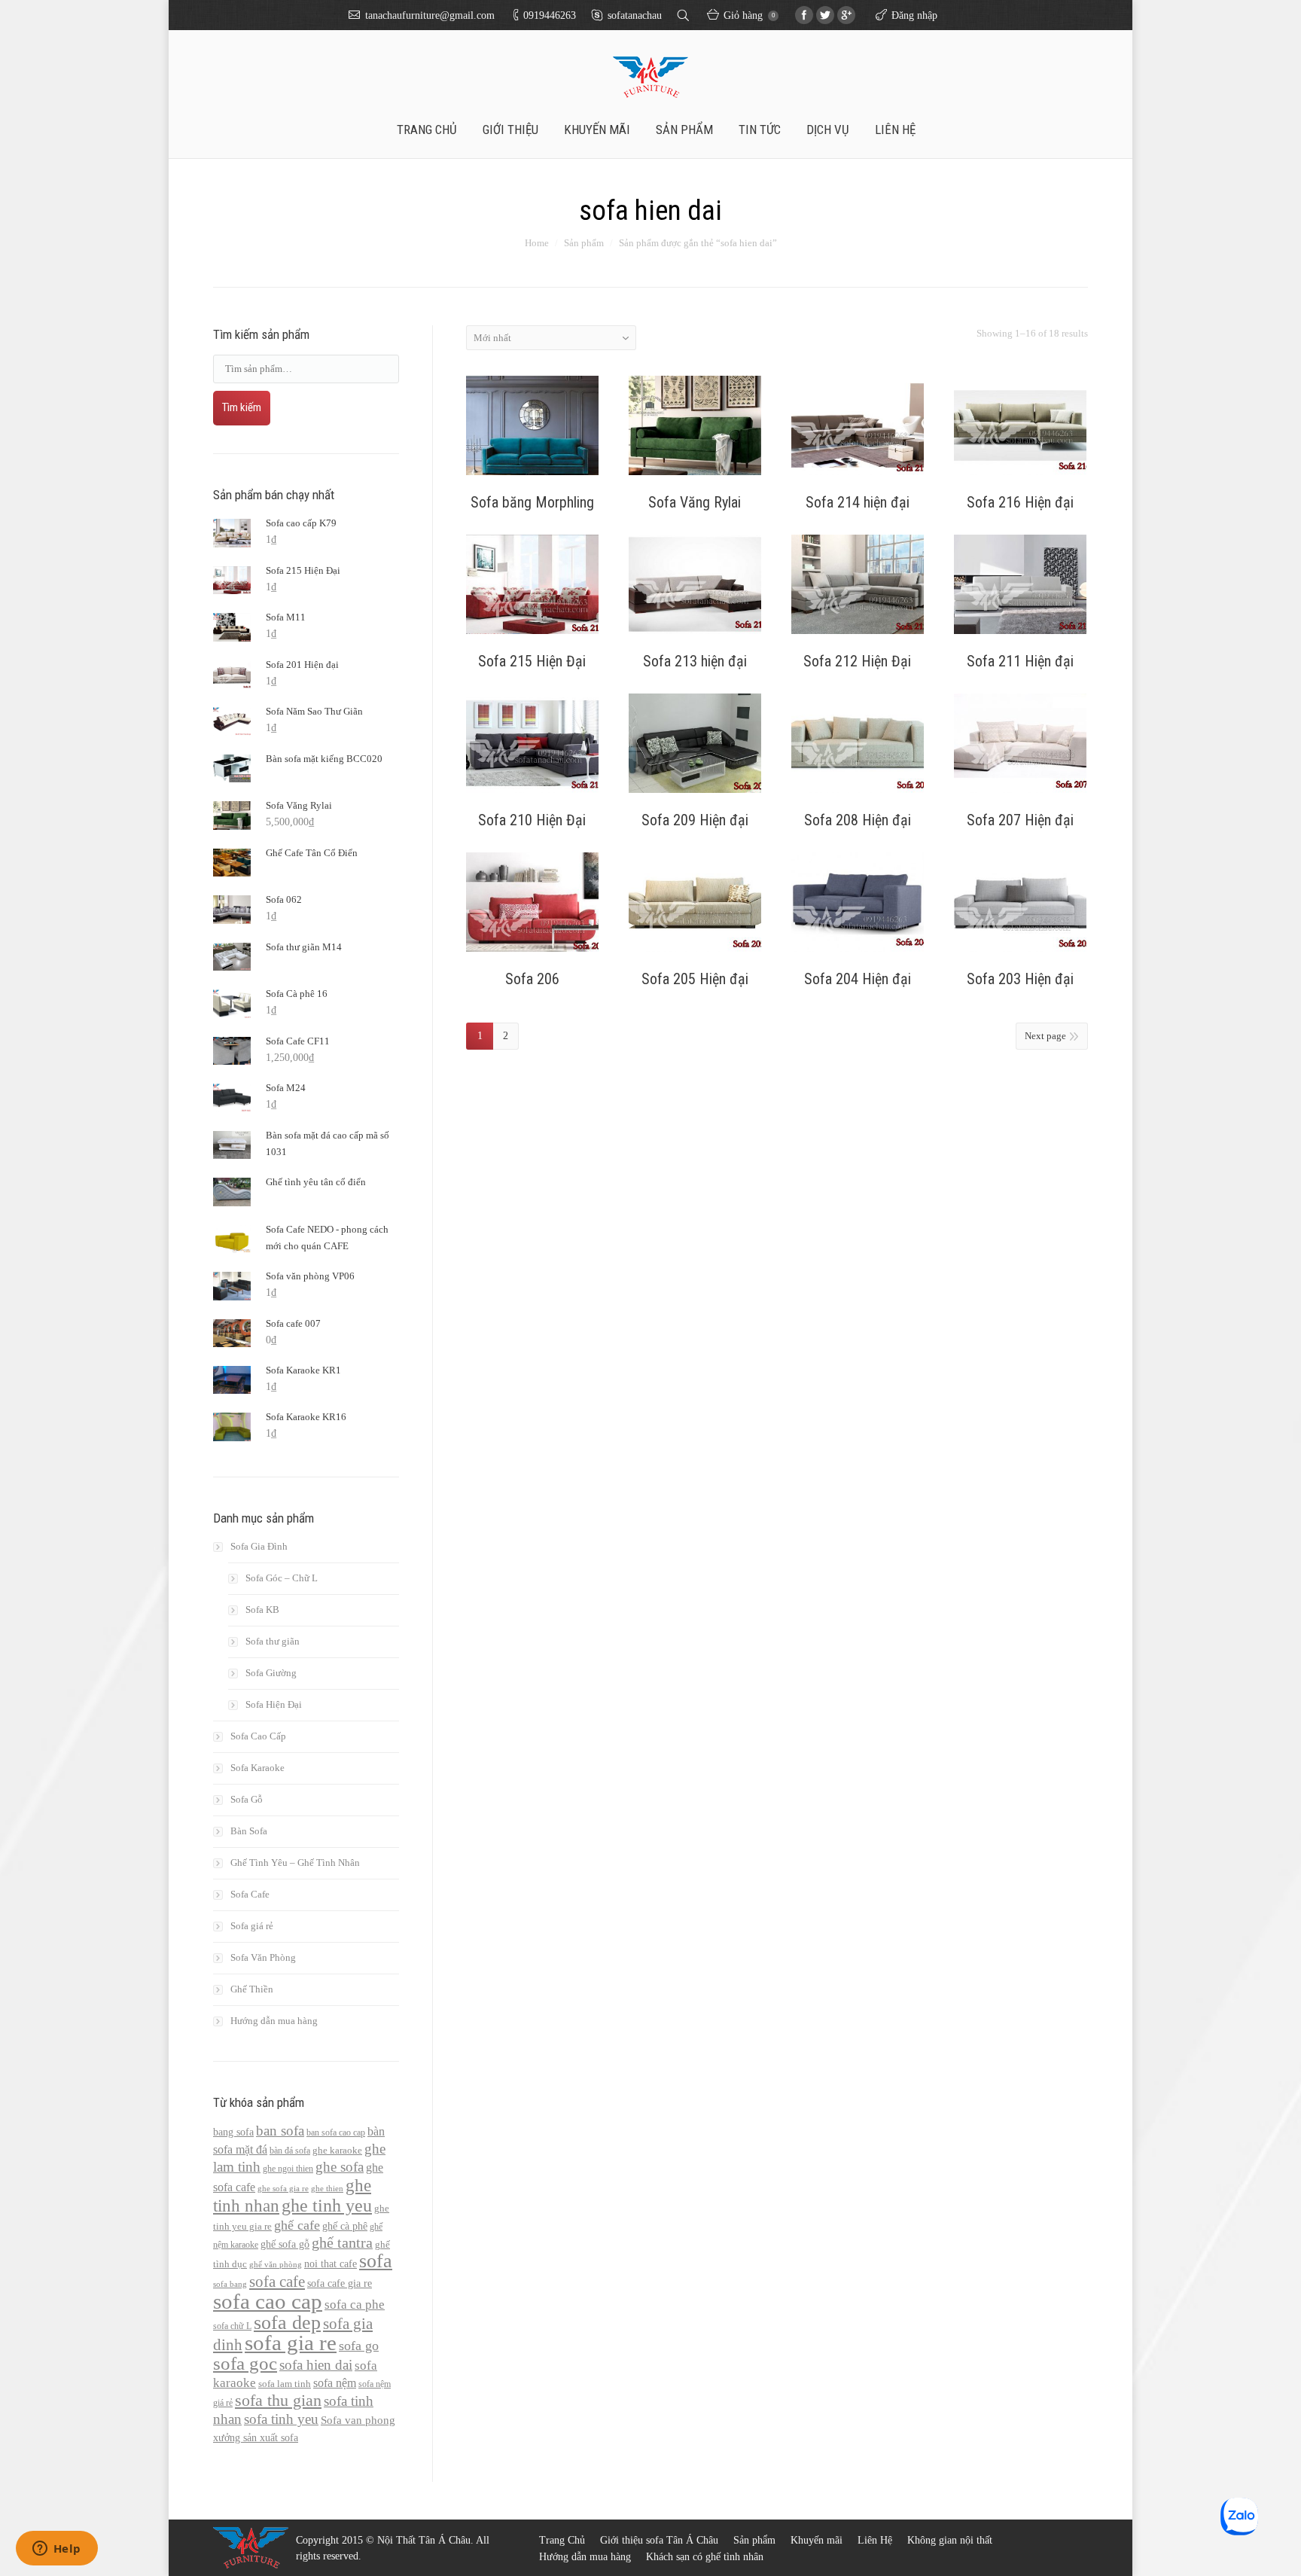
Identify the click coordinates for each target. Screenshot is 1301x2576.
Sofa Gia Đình (259, 1546)
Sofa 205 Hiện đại (695, 979)
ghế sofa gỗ (285, 2244)
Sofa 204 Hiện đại (858, 979)
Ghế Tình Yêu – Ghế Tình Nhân (295, 1863)
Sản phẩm (584, 243)
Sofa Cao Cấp (258, 1736)
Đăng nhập (914, 15)
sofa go (359, 2346)
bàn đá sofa (290, 2151)
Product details (532, 428)
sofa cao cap (268, 2301)
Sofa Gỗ (247, 1799)
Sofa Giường (271, 1673)
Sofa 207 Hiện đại (1020, 820)
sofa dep (287, 2322)
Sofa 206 (532, 979)
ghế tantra (342, 2243)
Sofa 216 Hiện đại (1020, 502)
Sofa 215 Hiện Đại (532, 661)
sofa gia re (291, 2343)
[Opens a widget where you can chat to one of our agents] (56, 2550)
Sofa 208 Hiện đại (858, 820)
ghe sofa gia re (283, 2189)
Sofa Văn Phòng (263, 1957)
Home (537, 243)
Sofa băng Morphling (532, 502)
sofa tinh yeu (281, 2419)
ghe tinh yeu (327, 2206)
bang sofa (233, 2132)
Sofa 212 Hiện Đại (857, 661)
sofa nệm (335, 2383)
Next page (1045, 1036)
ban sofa (280, 2131)
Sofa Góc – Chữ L (282, 1578)
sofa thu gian (278, 2400)
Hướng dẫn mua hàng (274, 2021)
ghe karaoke (337, 2151)
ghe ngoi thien (288, 2169)
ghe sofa (340, 2167)
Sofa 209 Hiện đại (695, 820)
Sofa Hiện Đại (274, 1704)
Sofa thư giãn (273, 1641)
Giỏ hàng (749, 15)
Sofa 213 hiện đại (695, 661)
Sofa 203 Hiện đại (1020, 979)
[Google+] (846, 15)
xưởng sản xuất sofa (256, 2437)
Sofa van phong (358, 2420)
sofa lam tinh (285, 2384)
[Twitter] (825, 15)
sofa (376, 2261)
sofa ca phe (355, 2305)
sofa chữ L (232, 2326)
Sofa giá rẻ (252, 1926)
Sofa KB (262, 1610)
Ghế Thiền (252, 1989)
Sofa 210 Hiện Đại (532, 820)
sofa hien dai (316, 2365)
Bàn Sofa (249, 1831)
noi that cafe (331, 2264)
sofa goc (245, 2363)
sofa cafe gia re (340, 2283)
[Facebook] (804, 15)
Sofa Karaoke (257, 1768)
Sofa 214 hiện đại (858, 502)
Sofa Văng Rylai (695, 502)
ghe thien (327, 2189)
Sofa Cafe (250, 1894)
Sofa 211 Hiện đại (1020, 661)
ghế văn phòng (276, 2265)
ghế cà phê (345, 2226)
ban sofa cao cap (336, 2132)
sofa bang (230, 2284)
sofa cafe (277, 2282)
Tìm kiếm (242, 407)
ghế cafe (297, 2225)
